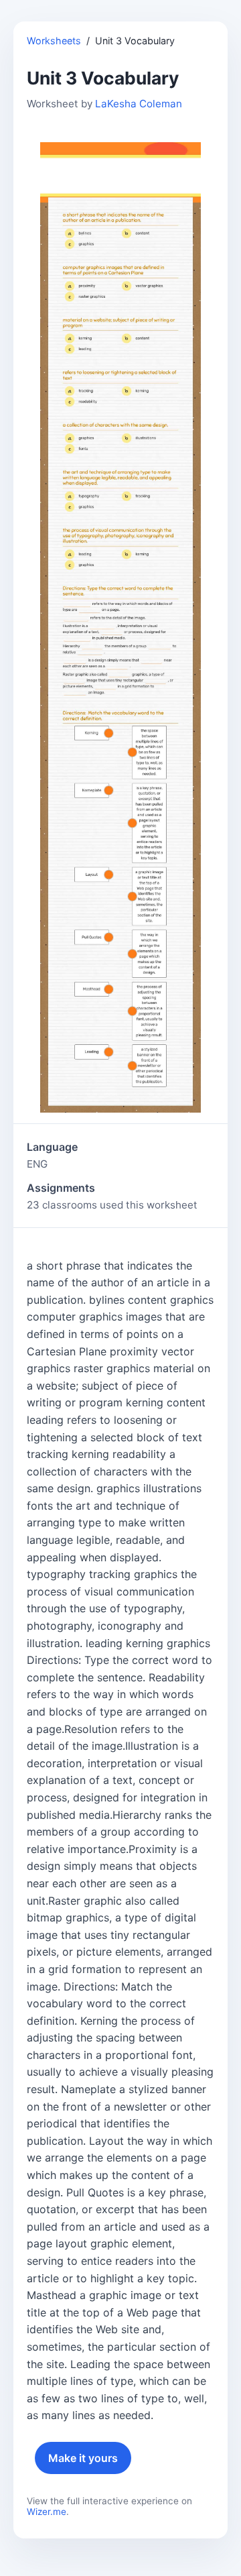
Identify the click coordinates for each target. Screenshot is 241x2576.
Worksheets (54, 41)
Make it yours (83, 2458)
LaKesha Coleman (139, 104)
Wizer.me (47, 2512)
